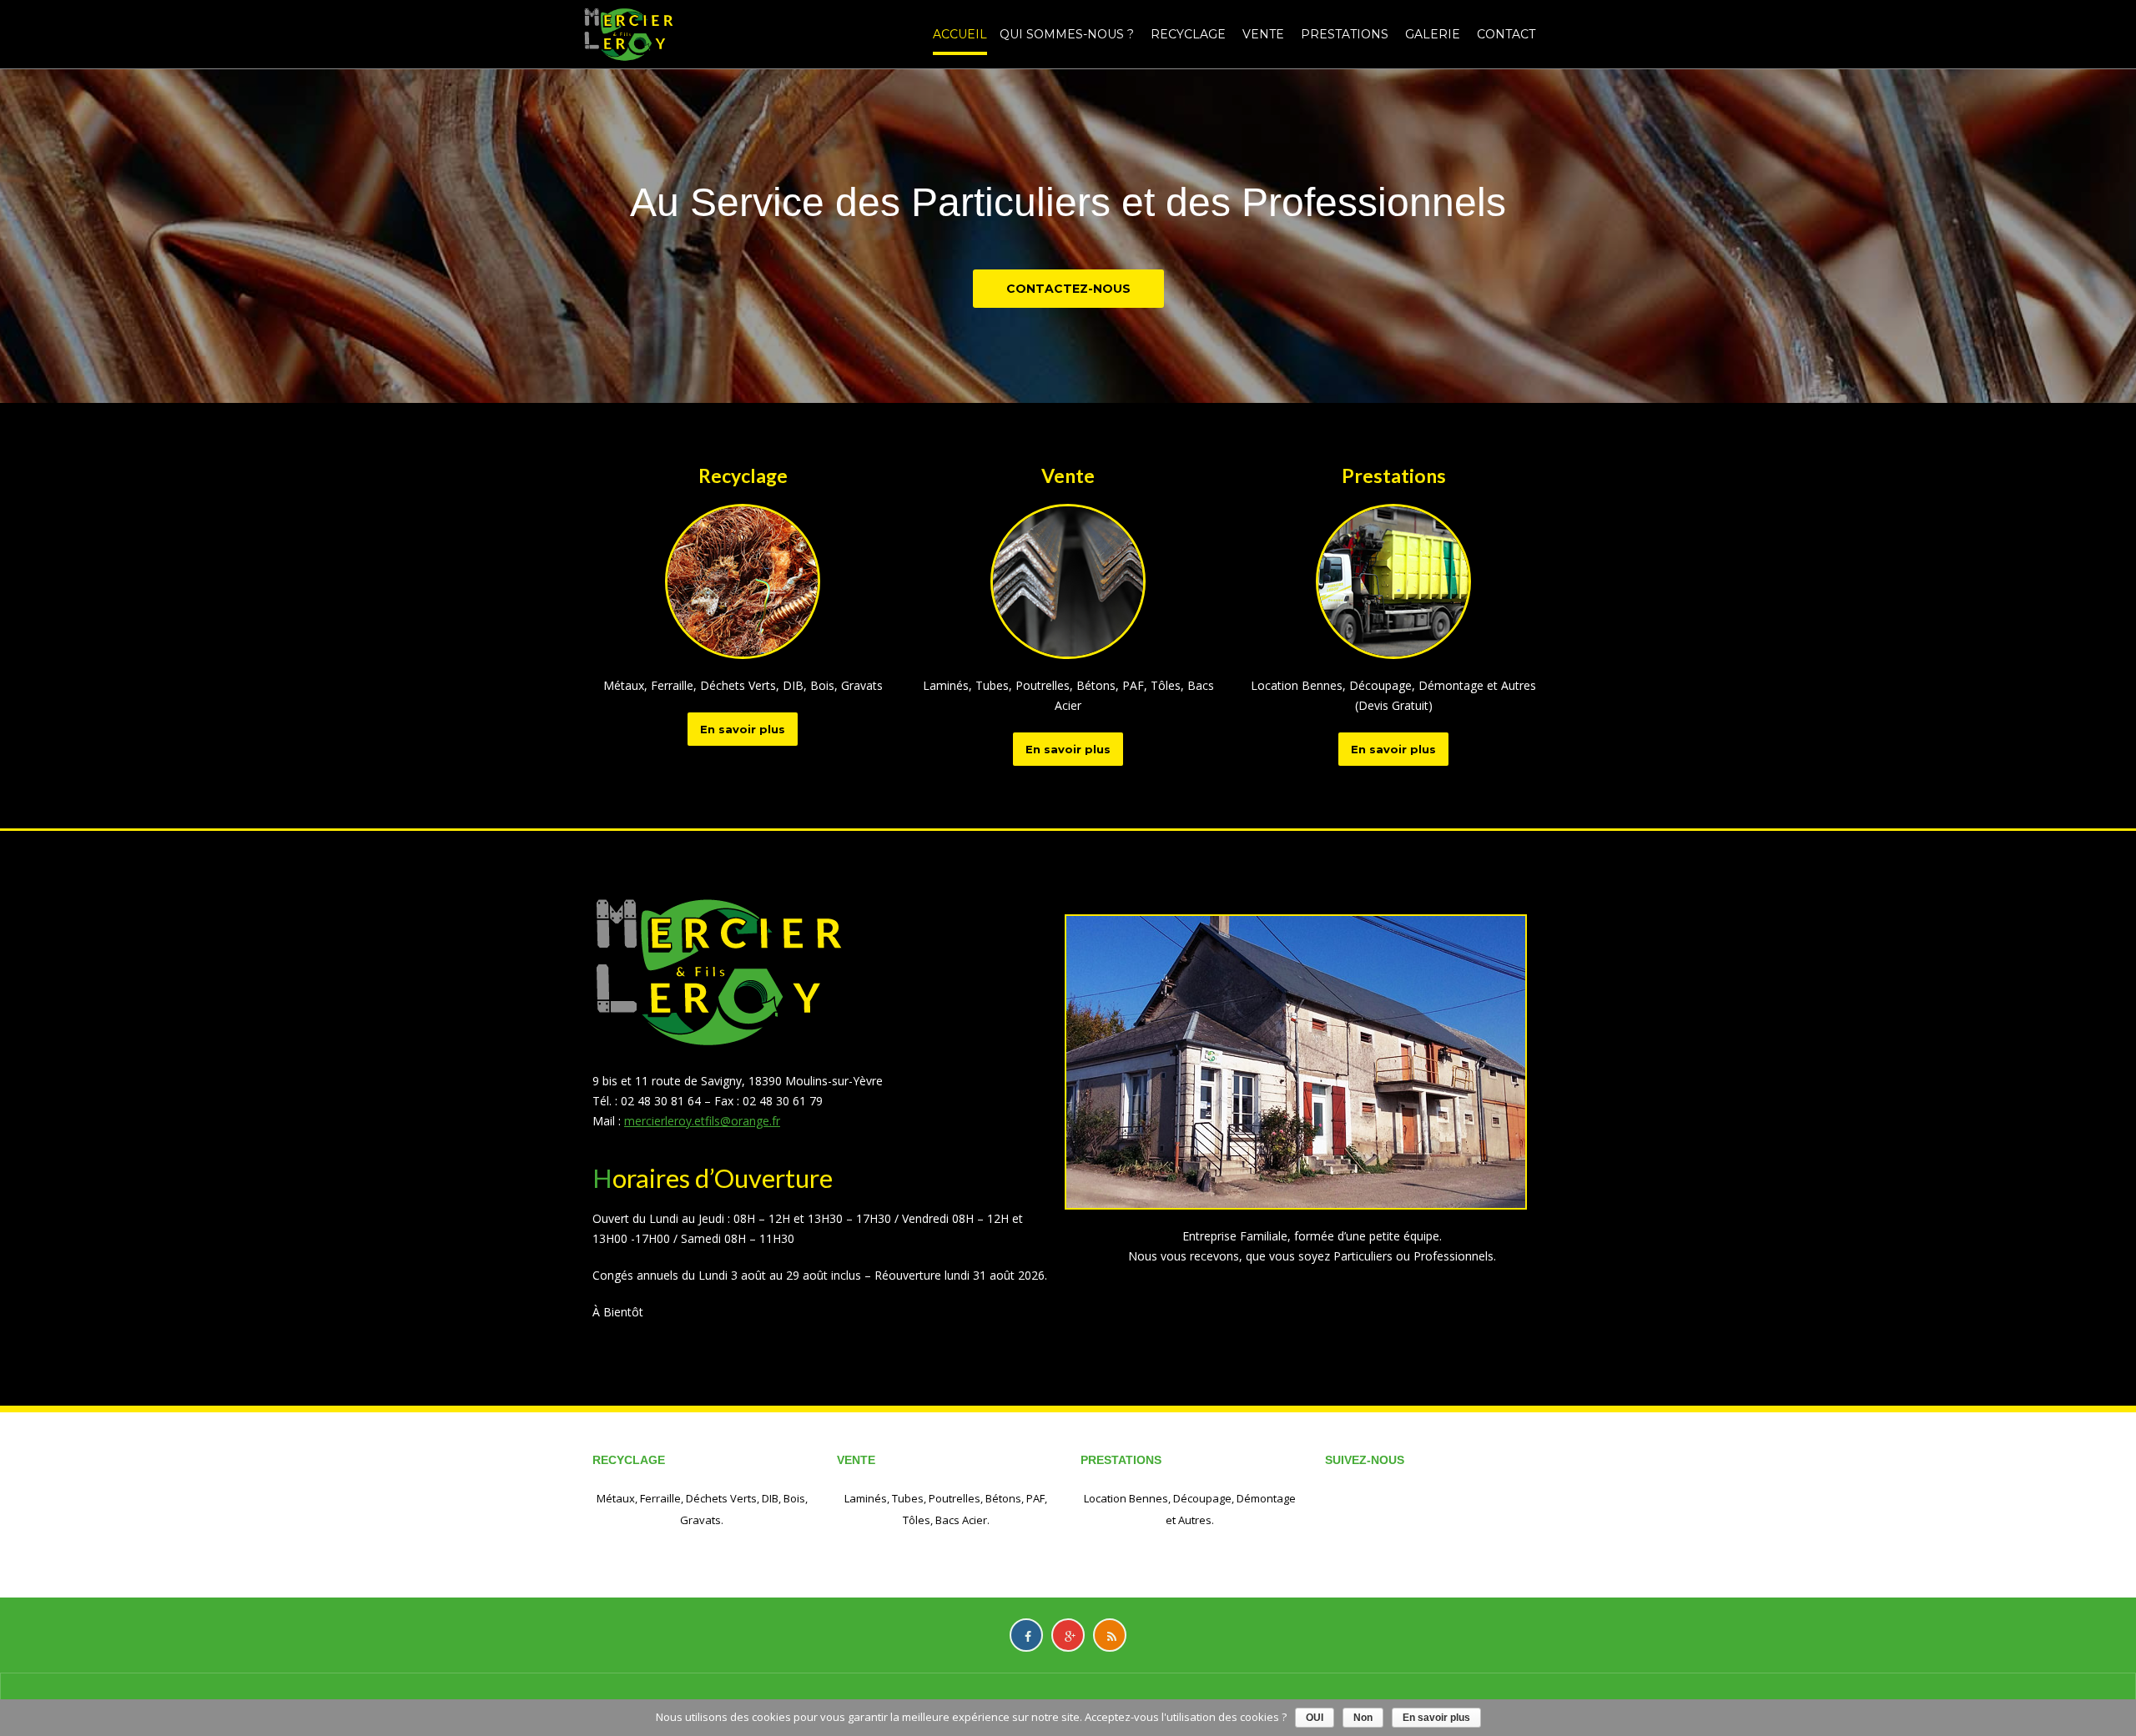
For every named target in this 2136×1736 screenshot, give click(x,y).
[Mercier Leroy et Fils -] (628, 33)
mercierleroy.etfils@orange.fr (702, 1121)
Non (1363, 1718)
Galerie (1433, 34)
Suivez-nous (1365, 1460)
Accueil (960, 34)
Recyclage (1188, 34)
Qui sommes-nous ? (1067, 34)
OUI (1315, 1718)
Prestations (1345, 34)
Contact (1506, 34)
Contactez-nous (1068, 289)
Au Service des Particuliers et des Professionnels (1068, 202)
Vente (1263, 34)
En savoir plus (743, 729)
